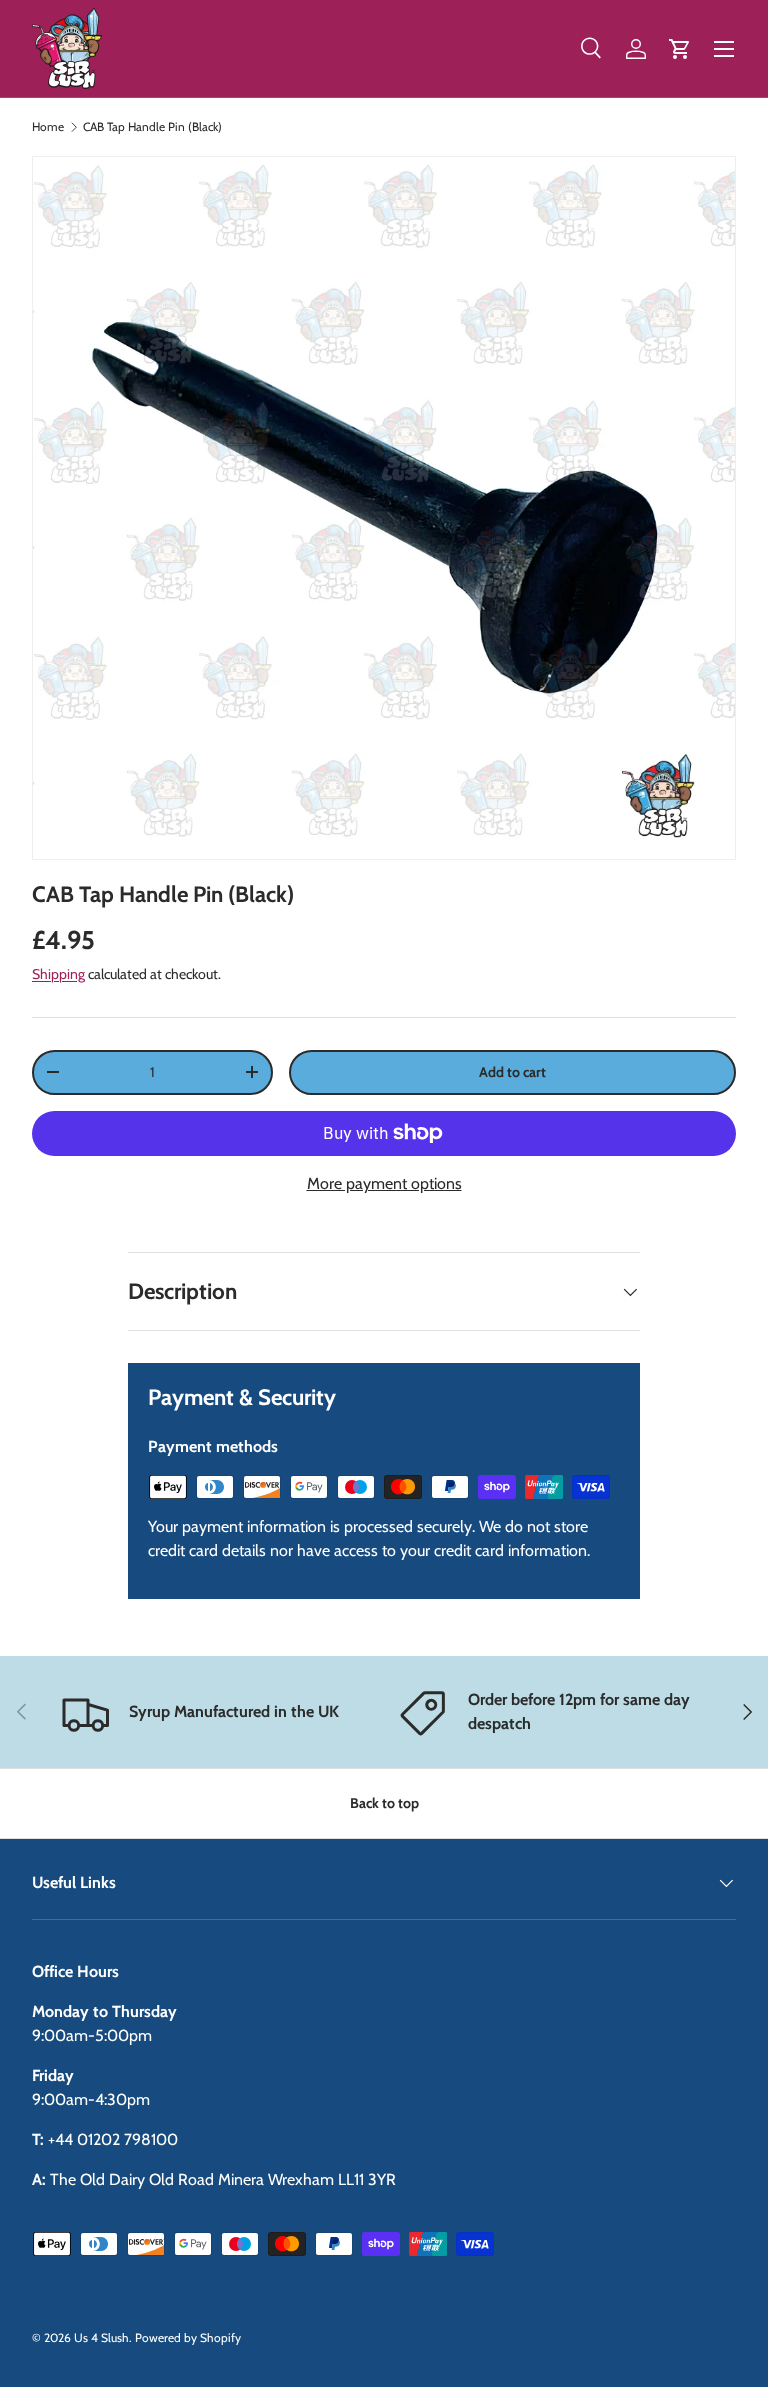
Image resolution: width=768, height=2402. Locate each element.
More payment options (384, 1183)
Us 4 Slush (101, 2337)
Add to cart (512, 1072)
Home (48, 127)
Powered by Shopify (188, 2337)
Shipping (58, 974)
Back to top (384, 1803)
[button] (680, 49)
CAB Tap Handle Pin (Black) (152, 127)
